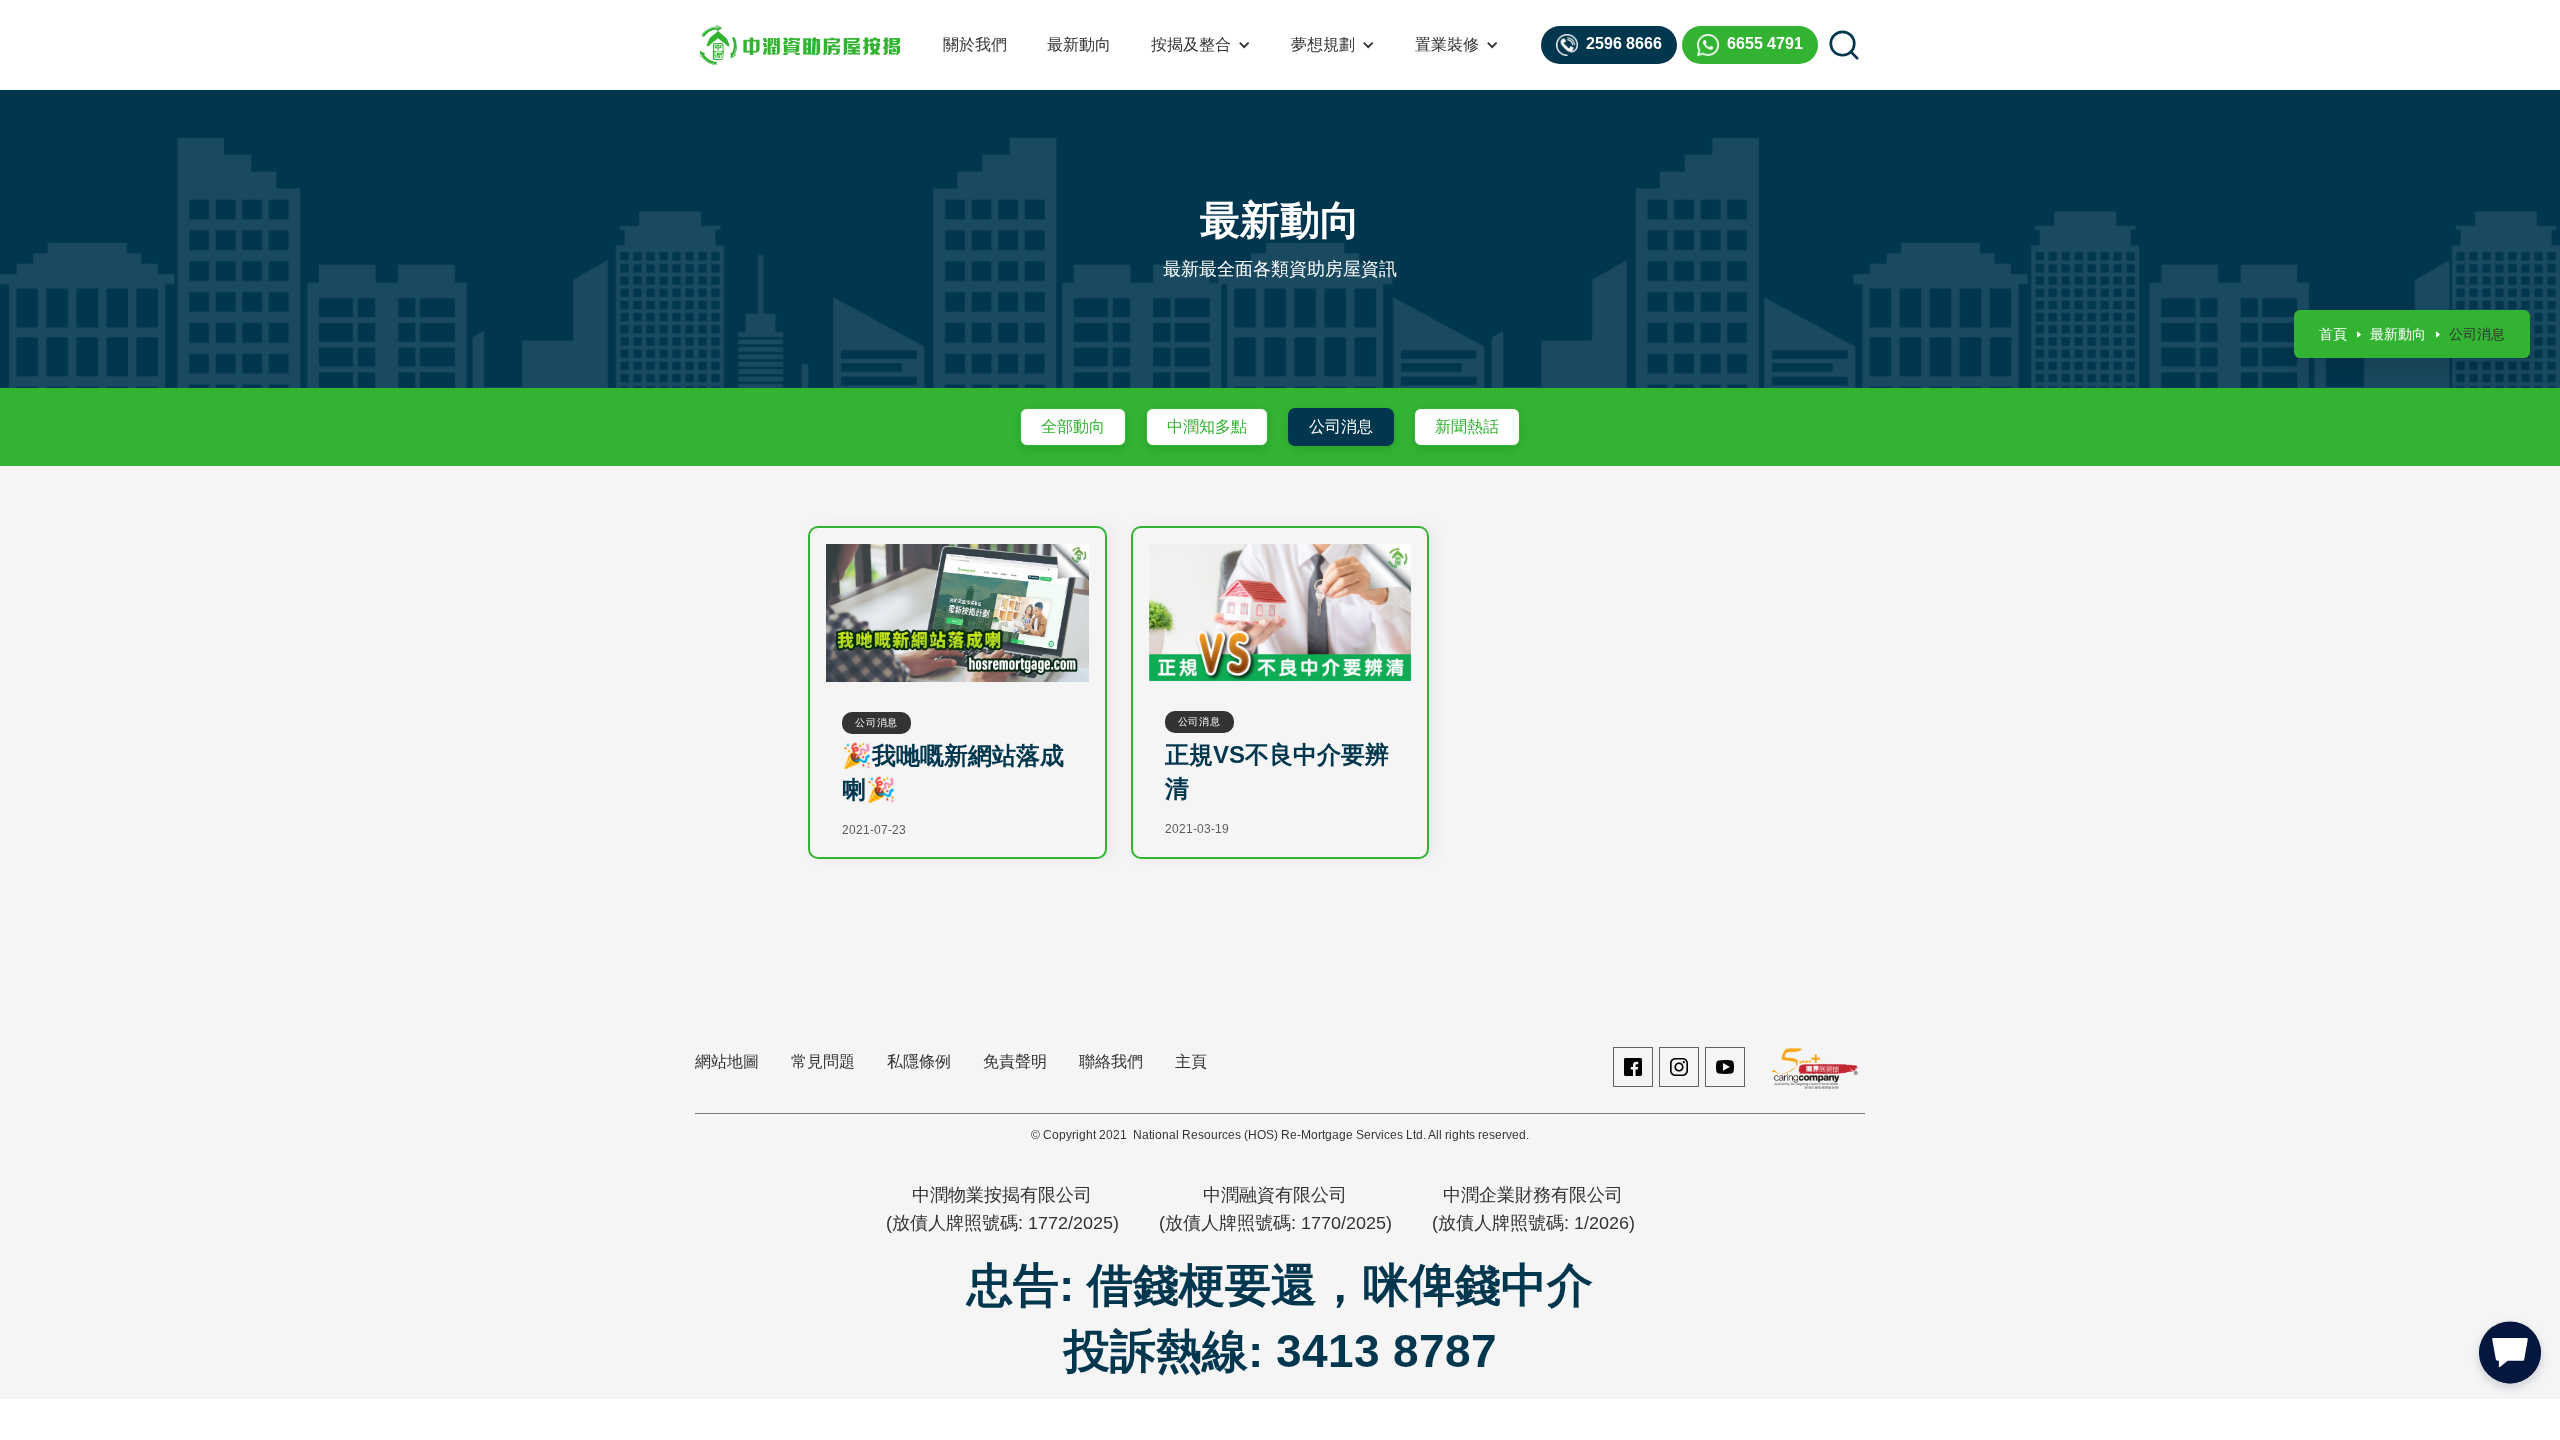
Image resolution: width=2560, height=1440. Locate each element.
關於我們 (975, 44)
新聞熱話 (1467, 426)
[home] (800, 45)
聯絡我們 (1111, 1061)
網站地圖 (727, 1061)
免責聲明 (1015, 1061)
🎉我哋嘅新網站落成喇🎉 (953, 772)
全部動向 (1073, 426)
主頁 (1191, 1061)
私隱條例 (919, 1061)
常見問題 (823, 1061)
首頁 (2333, 334)
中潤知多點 (1207, 426)
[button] (1201, 45)
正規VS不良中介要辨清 (1277, 771)
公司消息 (1341, 426)
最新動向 (1079, 44)
